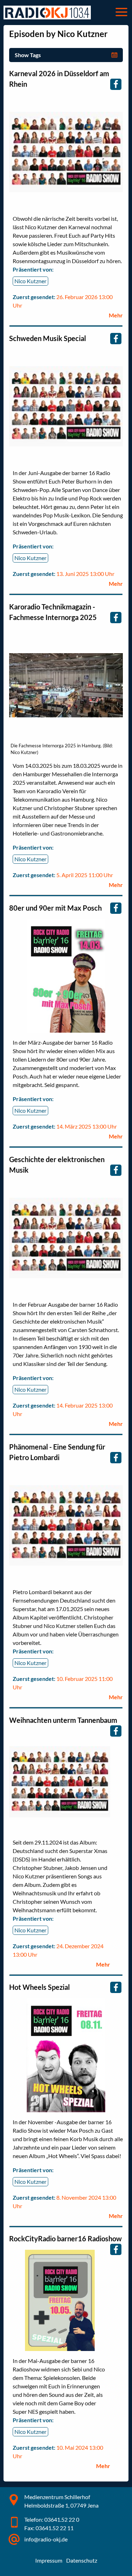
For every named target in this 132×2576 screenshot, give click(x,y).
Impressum (49, 2560)
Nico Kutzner (30, 281)
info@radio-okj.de (46, 2539)
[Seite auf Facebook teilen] (116, 84)
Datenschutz (82, 2560)
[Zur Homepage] (47, 13)
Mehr (116, 315)
